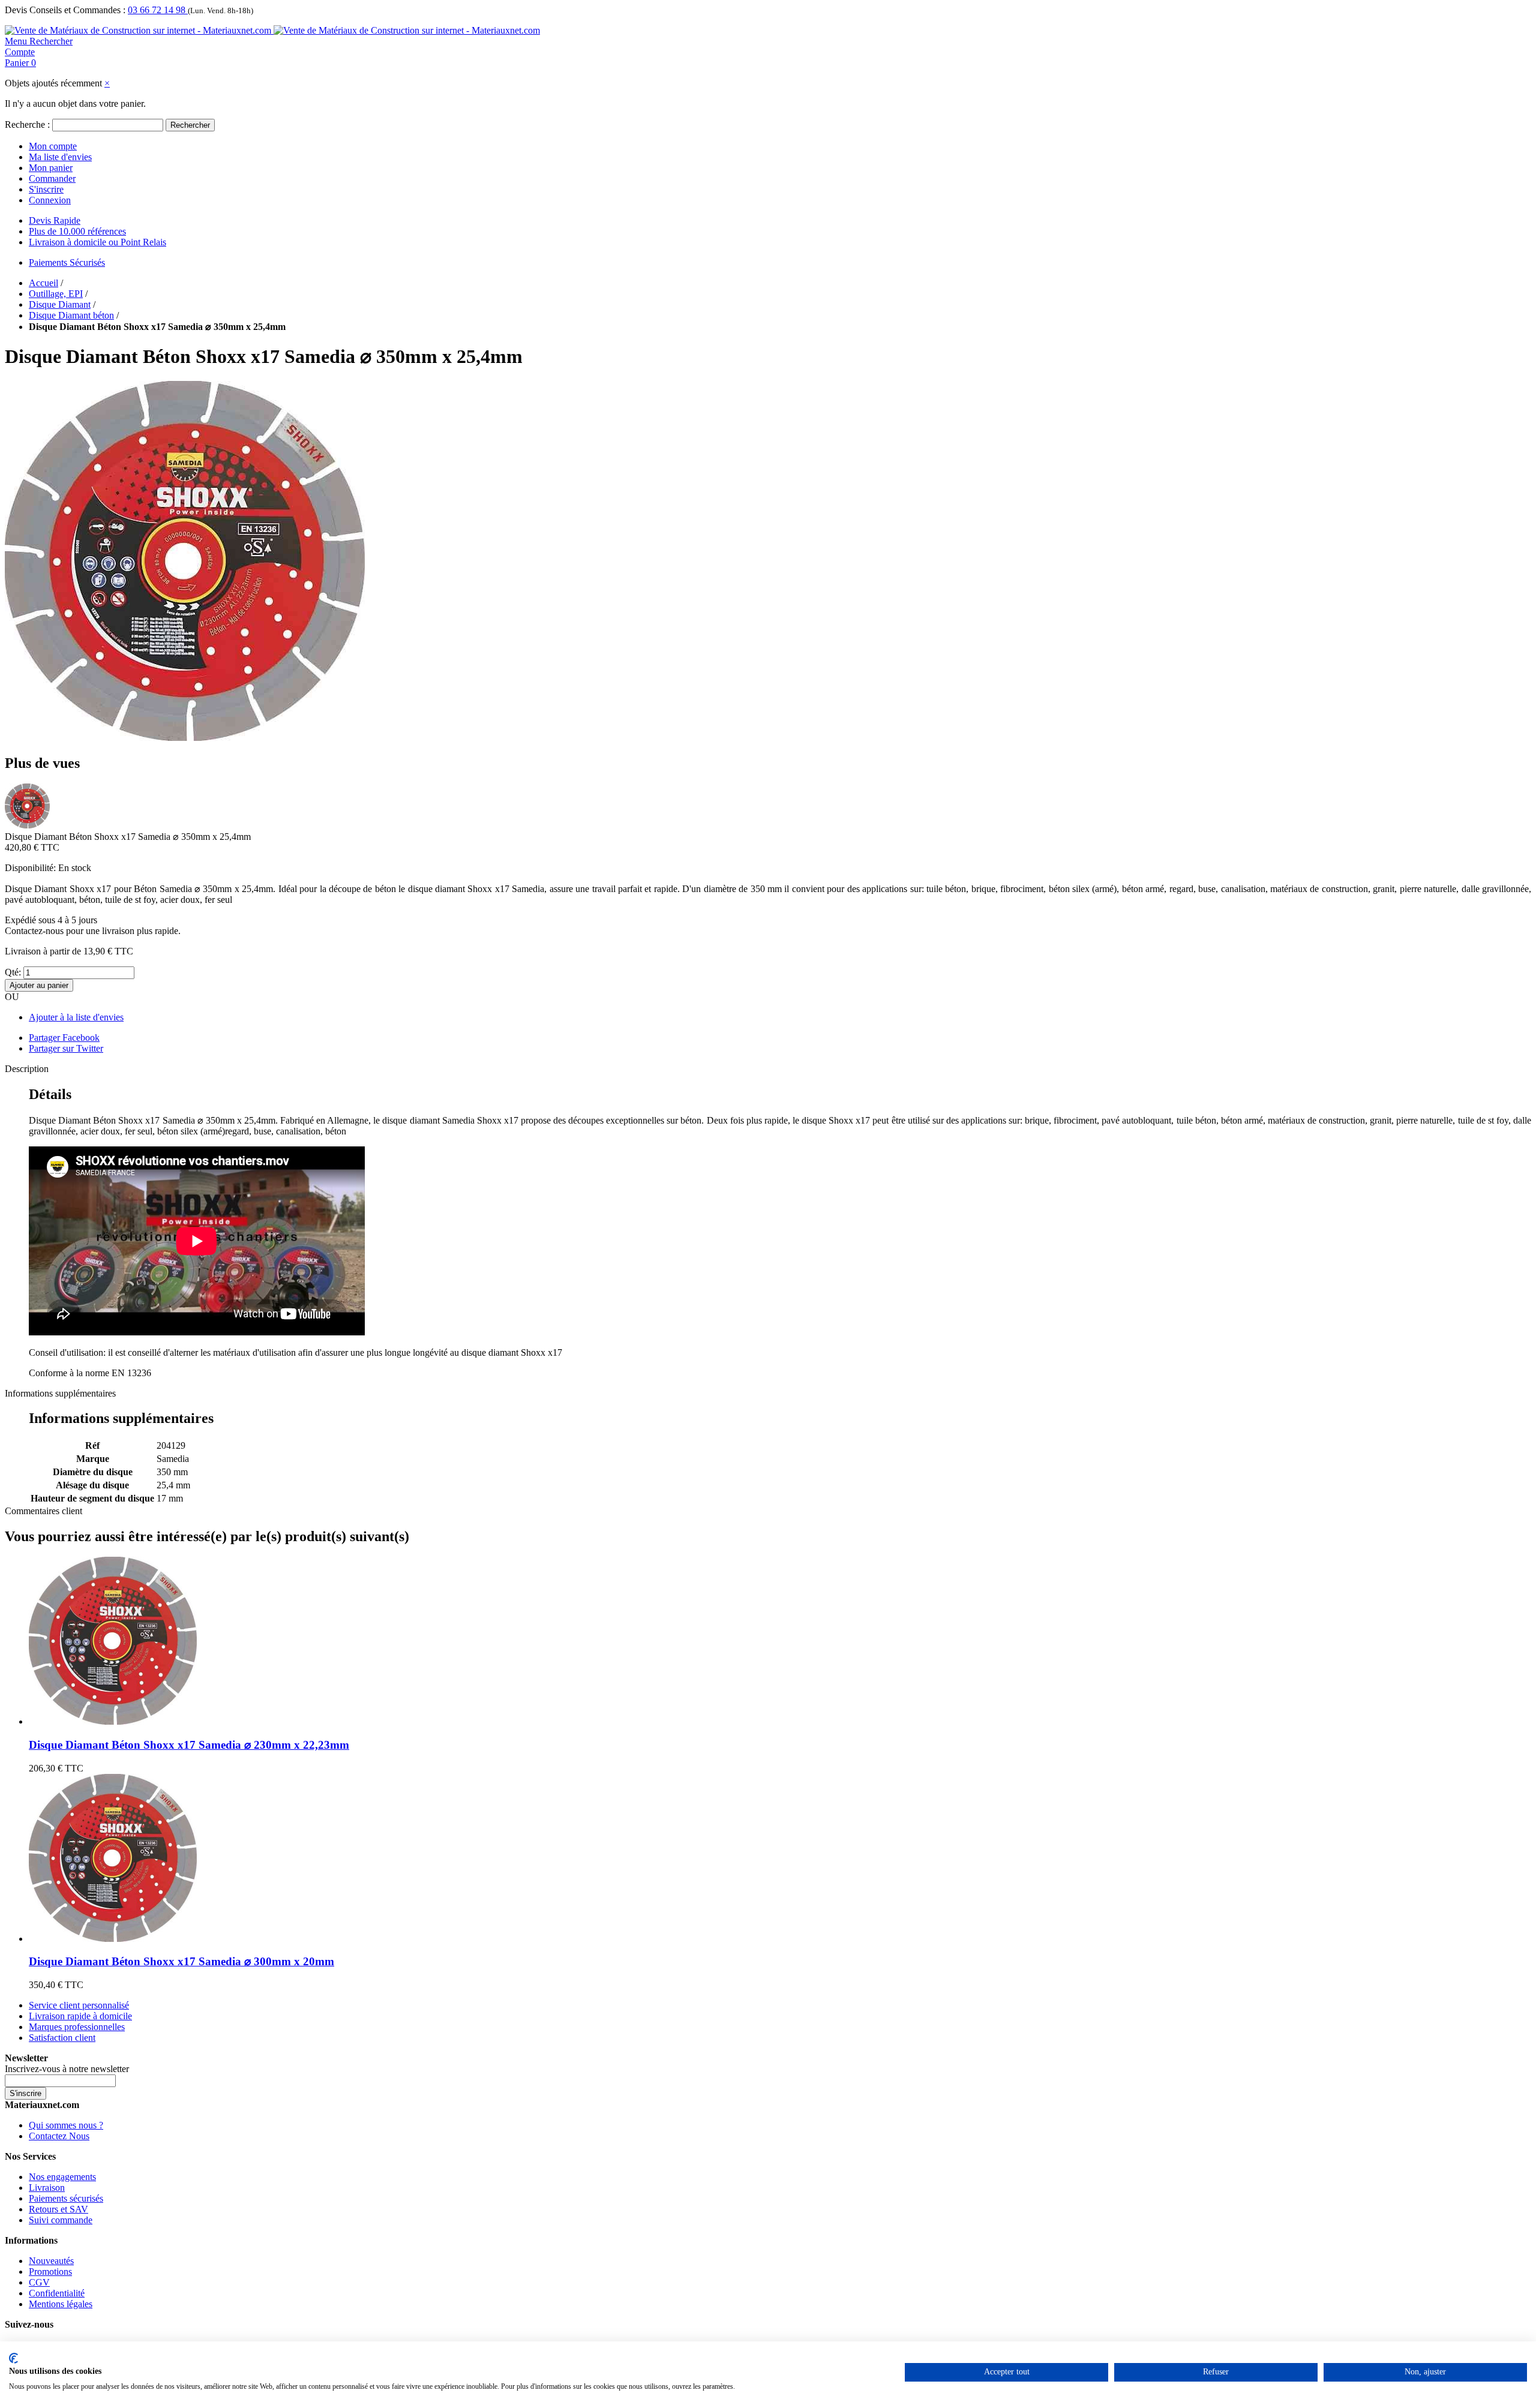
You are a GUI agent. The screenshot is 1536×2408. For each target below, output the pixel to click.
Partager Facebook (64, 1038)
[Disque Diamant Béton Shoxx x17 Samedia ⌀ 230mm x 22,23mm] (113, 1721)
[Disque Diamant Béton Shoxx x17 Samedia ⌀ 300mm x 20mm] (113, 1939)
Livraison (47, 2188)
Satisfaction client (62, 2038)
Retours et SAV (58, 2209)
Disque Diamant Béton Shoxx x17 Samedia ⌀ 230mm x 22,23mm (189, 1745)
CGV (39, 2282)
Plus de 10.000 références (77, 231)
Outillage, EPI (56, 294)
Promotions (50, 2272)
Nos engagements (62, 2177)
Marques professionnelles (77, 2027)
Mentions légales (61, 2304)
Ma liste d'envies (60, 157)
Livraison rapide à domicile (80, 2016)
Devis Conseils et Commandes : (65, 10)
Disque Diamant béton (71, 315)
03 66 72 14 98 (158, 10)
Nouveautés (51, 2261)
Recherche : (27, 124)
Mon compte (53, 146)
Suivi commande (61, 2220)
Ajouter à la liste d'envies (76, 1017)
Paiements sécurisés (66, 2198)
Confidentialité (57, 2293)
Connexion (50, 200)
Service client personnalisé (79, 2005)
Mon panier (51, 168)
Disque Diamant (60, 304)
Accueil (43, 283)
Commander (52, 178)
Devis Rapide (55, 220)
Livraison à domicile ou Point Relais (97, 242)
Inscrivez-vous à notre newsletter (67, 2069)
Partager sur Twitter (66, 1048)
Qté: (13, 972)
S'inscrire (46, 189)
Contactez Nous (59, 2136)
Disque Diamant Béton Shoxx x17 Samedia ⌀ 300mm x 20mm (181, 1961)
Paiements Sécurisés (67, 262)
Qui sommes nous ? (66, 2125)
